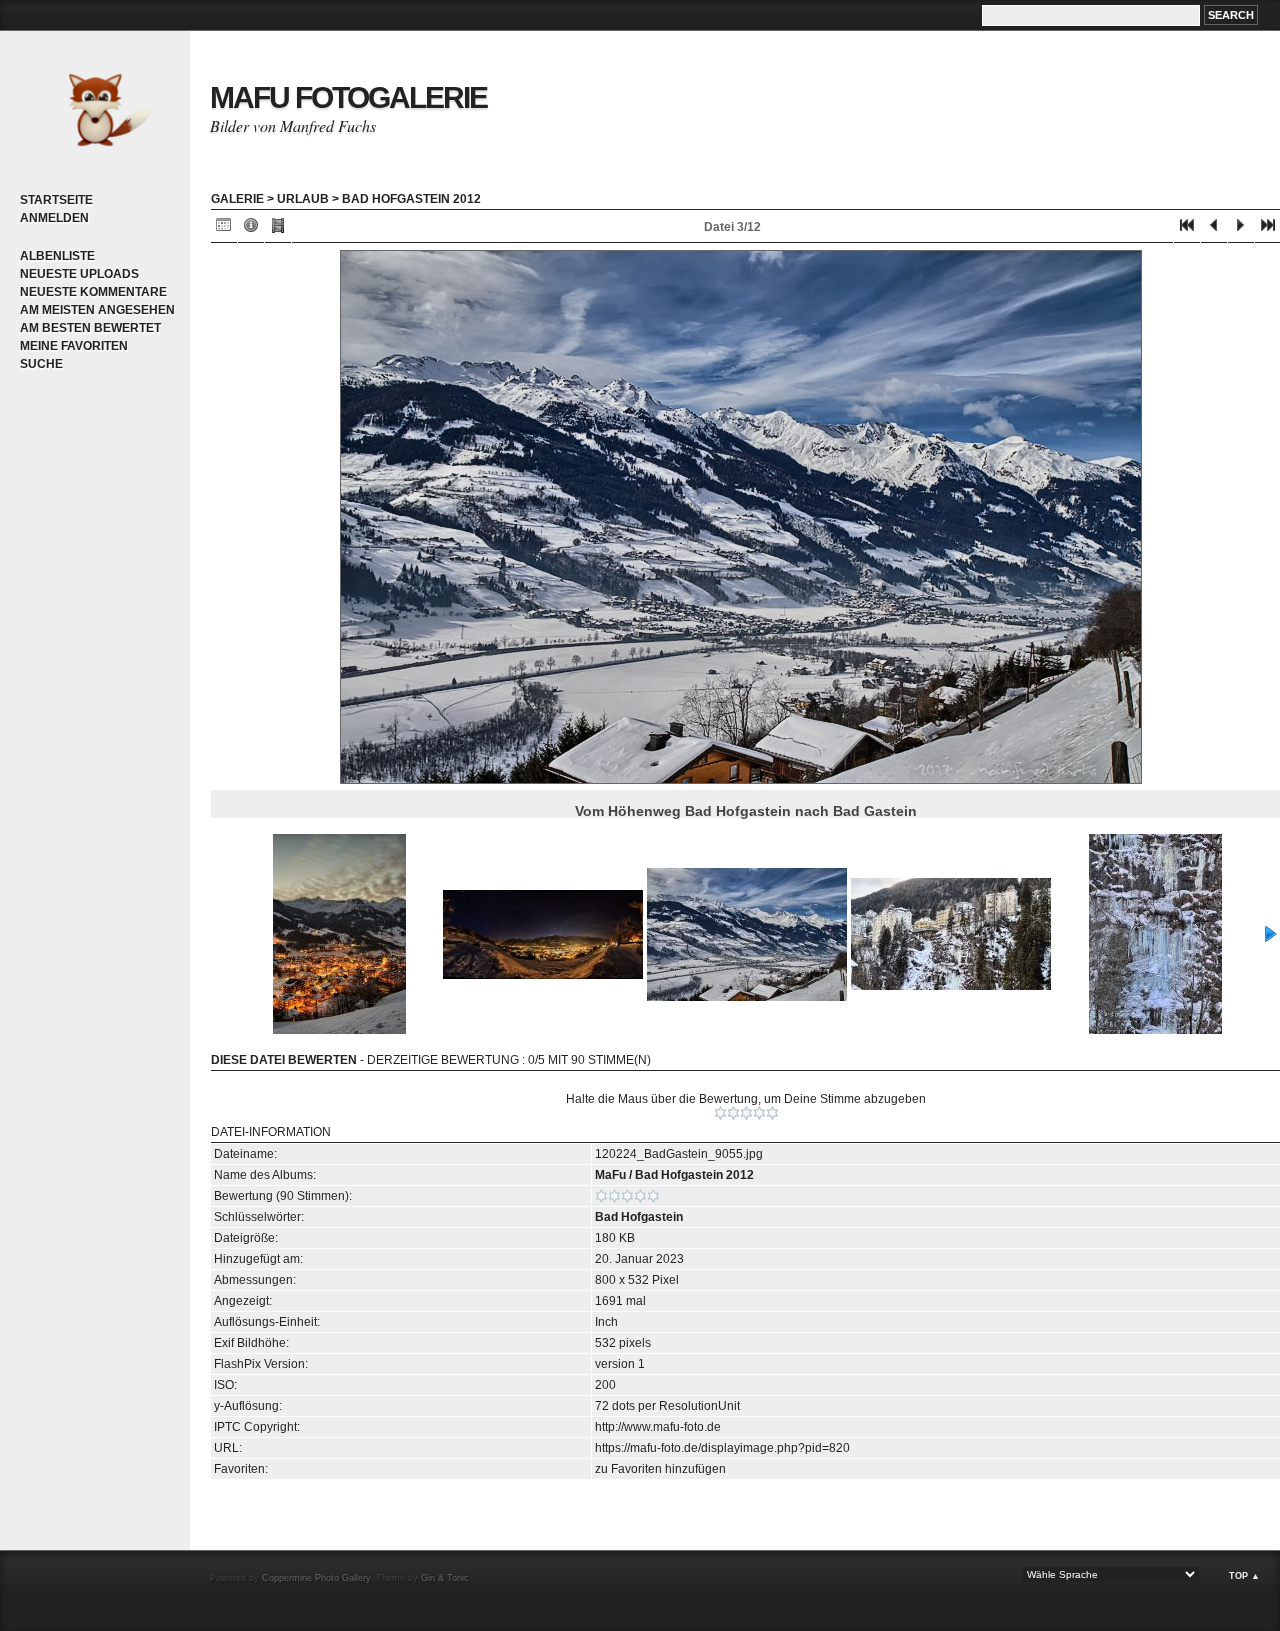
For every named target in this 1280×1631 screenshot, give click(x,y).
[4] (759, 1113)
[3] (746, 1113)
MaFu (610, 1175)
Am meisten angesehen (97, 310)
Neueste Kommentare (93, 292)
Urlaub (303, 199)
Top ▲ (1244, 1576)
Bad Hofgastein (639, 1217)
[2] (733, 1113)
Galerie (237, 199)
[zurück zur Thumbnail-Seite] (224, 229)
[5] (772, 1113)
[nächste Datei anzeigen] (1241, 229)
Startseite (56, 200)
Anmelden (54, 218)
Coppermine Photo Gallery (316, 1578)
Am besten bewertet (90, 328)
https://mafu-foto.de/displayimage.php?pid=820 (722, 1448)
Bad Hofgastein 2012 (411, 199)
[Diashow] (278, 229)
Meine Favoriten (74, 346)
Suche (41, 364)
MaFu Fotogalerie (348, 97)
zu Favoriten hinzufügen (660, 1469)
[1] (720, 1113)
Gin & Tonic (445, 1578)
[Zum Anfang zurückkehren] (1187, 229)
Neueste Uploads (79, 274)
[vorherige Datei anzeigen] (1214, 229)
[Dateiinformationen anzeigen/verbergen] (251, 229)
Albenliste (57, 256)
